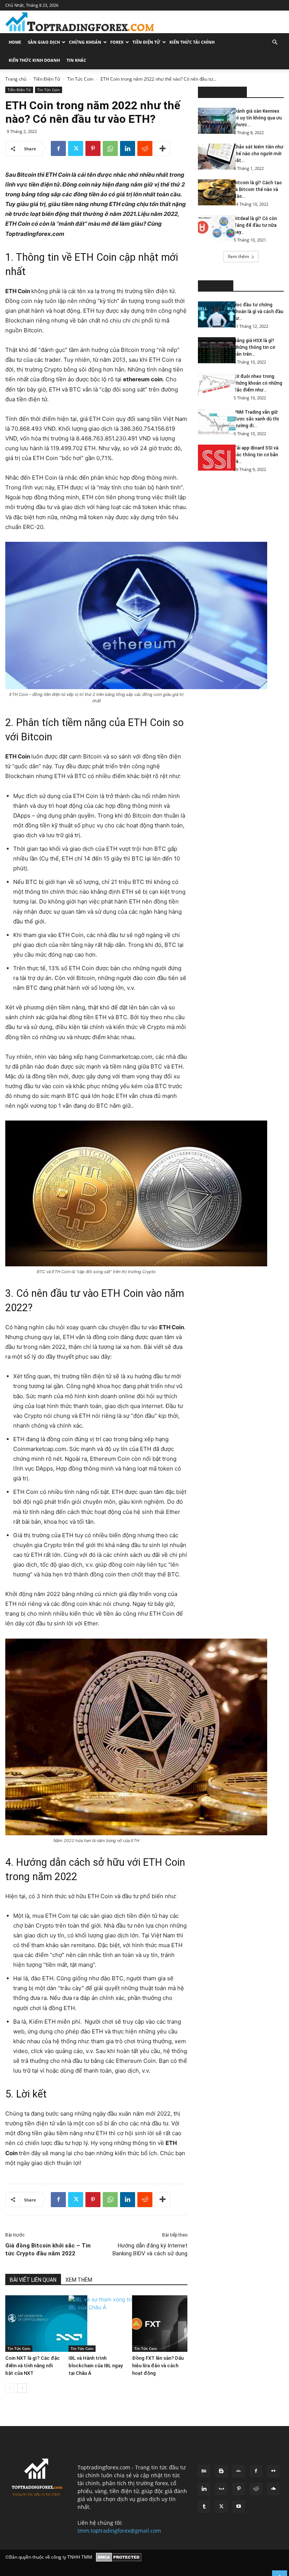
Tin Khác (76, 60)
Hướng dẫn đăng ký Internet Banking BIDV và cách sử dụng (150, 2250)
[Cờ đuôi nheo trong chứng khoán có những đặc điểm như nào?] (213, 386)
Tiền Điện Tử (146, 42)
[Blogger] (221, 2471)
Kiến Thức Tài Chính (192, 42)
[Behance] (204, 2471)
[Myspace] (221, 2489)
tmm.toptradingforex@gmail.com (119, 2531)
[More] (163, 148)
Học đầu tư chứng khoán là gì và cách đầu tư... (259, 312)
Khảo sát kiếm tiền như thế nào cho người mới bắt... (259, 154)
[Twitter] (76, 148)
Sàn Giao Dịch (44, 42)
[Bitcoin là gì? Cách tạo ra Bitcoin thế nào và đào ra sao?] (213, 192)
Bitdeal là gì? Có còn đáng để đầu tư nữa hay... (255, 225)
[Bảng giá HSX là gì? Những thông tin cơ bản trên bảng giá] (213, 350)
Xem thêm (238, 256)
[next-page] (22, 2388)
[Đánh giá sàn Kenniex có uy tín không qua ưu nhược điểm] (213, 121)
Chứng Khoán (85, 42)
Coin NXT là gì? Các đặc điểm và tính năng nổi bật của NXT (33, 2366)
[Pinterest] (93, 148)
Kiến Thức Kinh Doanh (34, 60)
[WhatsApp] (110, 148)
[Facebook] (58, 148)
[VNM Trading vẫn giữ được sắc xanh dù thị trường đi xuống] (213, 422)
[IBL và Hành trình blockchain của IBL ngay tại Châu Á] (96, 2324)
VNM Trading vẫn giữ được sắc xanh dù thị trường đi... (256, 419)
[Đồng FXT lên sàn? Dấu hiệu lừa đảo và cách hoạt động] (160, 2324)
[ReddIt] (145, 148)
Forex (117, 42)
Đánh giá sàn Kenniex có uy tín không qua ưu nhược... (258, 118)
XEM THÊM (79, 2280)
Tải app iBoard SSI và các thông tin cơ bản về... (256, 455)
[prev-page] (10, 2388)
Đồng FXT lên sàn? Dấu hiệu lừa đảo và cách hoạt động (158, 2366)
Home (15, 42)
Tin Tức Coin (80, 79)
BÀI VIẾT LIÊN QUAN (33, 2280)
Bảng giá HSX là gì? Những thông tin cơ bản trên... (254, 347)
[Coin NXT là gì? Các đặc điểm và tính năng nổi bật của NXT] (33, 2324)
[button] (275, 42)
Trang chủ (16, 79)
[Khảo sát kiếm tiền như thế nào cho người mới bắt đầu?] (213, 157)
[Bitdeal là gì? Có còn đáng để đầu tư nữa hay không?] (213, 228)
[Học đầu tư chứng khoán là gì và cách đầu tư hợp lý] (213, 314)
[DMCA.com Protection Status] (119, 2557)
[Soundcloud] (273, 2489)
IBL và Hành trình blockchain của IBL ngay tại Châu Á (96, 2366)
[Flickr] (273, 2471)
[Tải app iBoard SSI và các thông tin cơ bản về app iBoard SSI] (213, 458)
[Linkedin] (128, 148)
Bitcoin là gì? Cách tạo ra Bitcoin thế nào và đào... (258, 190)
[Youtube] (239, 2507)
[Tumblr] (204, 2507)
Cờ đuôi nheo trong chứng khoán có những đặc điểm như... (258, 383)
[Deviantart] (239, 2471)
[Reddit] (256, 2489)
